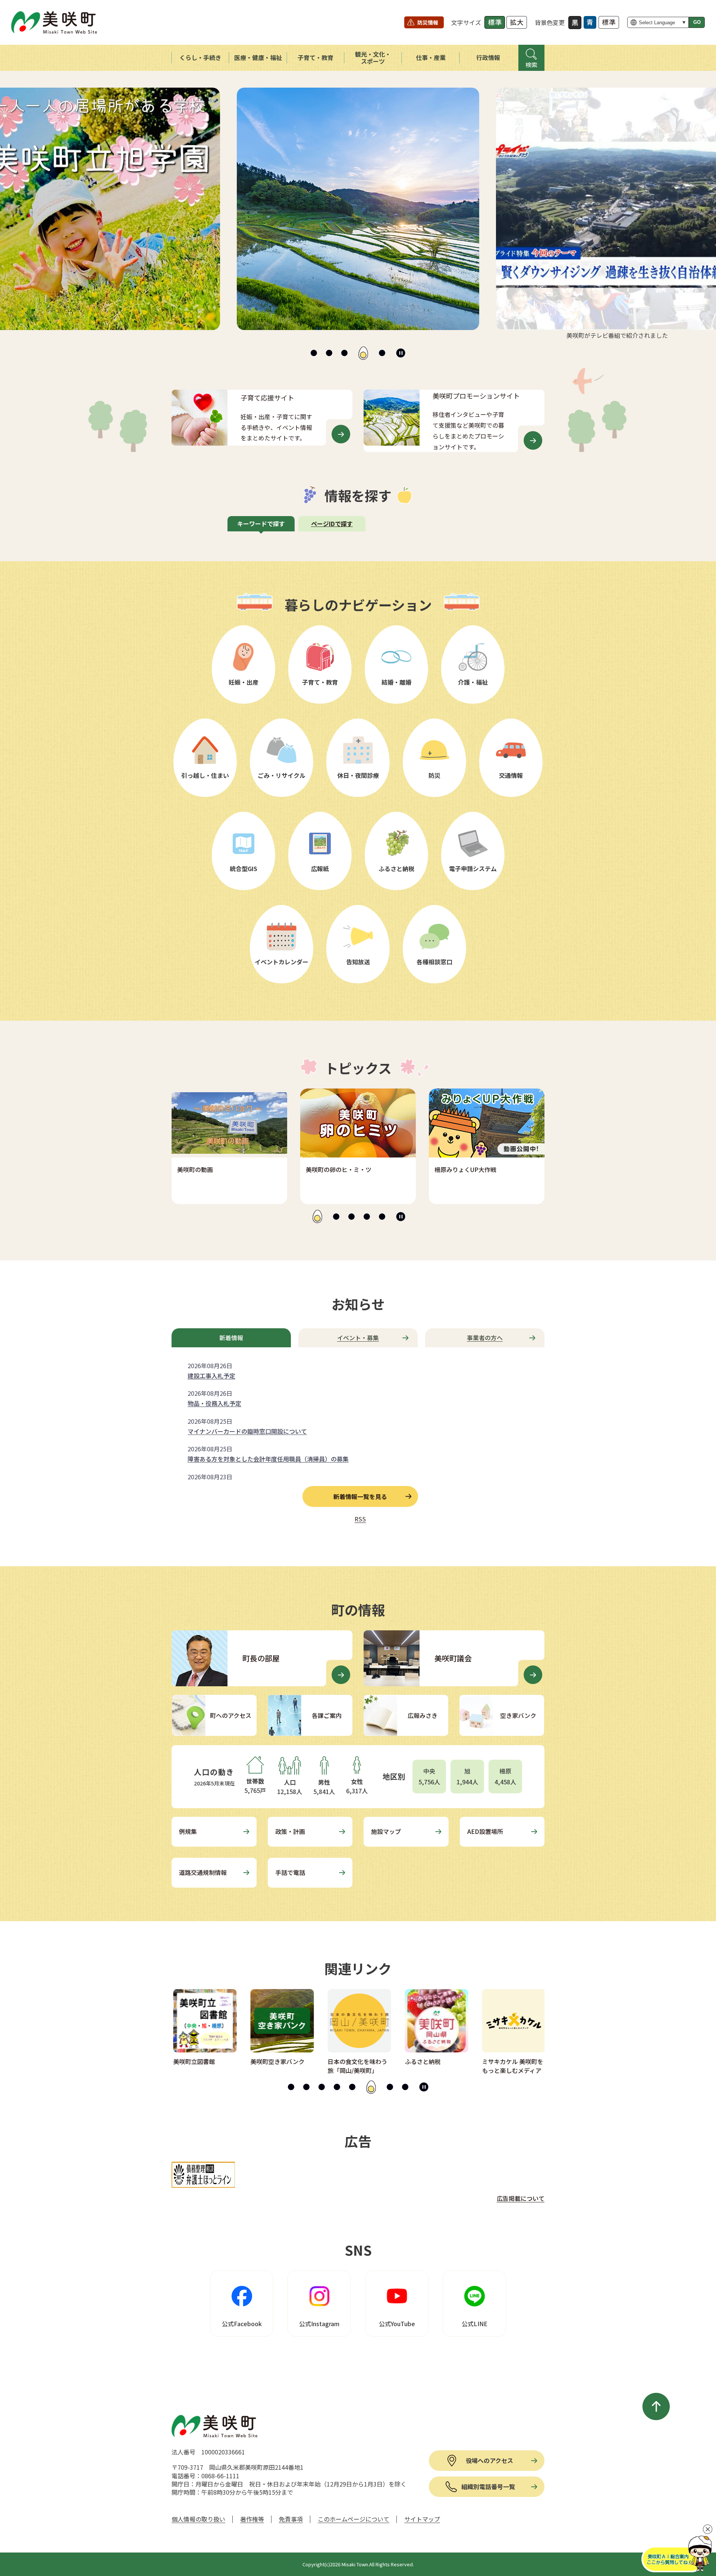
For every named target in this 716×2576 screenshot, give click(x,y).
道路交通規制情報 (203, 1872)
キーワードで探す (261, 524)
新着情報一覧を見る (360, 1496)
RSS (360, 1519)
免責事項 (291, 2519)
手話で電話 (290, 1872)
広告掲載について (521, 2198)
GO (697, 22)
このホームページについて (354, 2519)
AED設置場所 (485, 1831)
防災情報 (428, 22)
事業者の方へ (485, 1338)
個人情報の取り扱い (198, 2519)
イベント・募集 (358, 1338)
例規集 (188, 1831)
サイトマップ (422, 2519)
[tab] (314, 353)
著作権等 (252, 2519)
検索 (531, 65)
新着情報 (231, 1338)
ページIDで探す (332, 524)
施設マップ (386, 1831)
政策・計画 (290, 1831)
